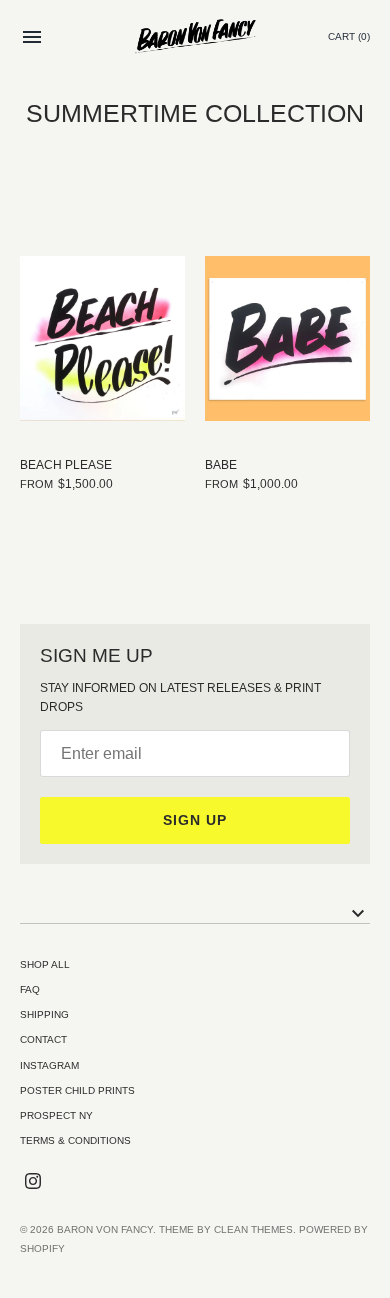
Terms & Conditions (75, 1140)
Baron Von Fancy (105, 1229)
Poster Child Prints (77, 1090)
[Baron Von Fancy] (195, 37)
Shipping (44, 1014)
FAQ (30, 989)
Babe (221, 465)
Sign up (195, 820)
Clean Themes (253, 1229)
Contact (43, 1039)
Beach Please (66, 465)
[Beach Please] (102, 338)
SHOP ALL (45, 964)
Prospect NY (56, 1115)
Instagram (49, 1065)
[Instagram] (33, 1180)
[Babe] (287, 338)
